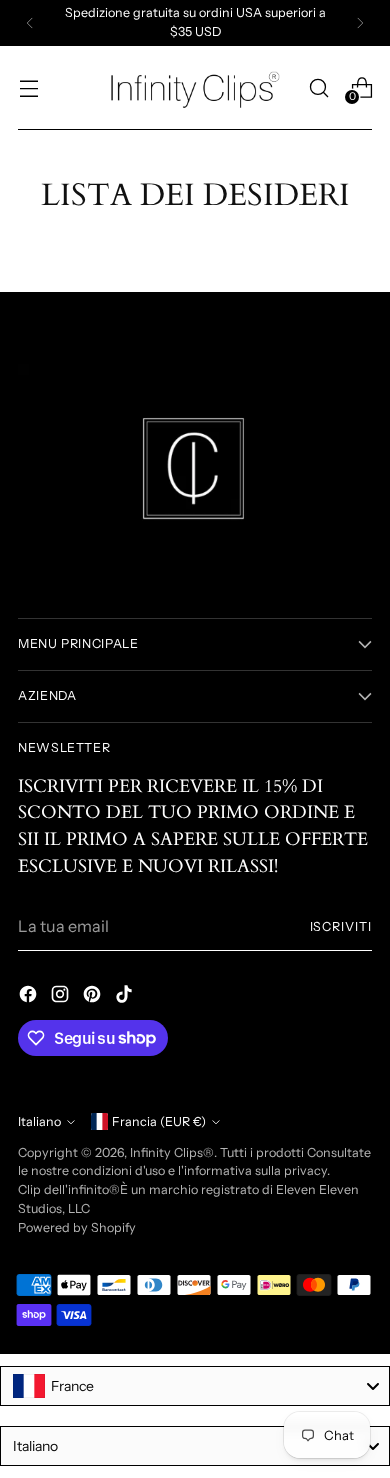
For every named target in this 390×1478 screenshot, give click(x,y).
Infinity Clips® (172, 1152)
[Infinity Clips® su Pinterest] (94, 997)
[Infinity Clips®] (195, 88)
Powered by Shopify (77, 1227)
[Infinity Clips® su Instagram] (62, 997)
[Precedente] (30, 23)
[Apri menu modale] (28, 87)
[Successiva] (360, 23)
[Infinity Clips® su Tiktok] (126, 997)
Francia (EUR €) (159, 1121)
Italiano (39, 1121)
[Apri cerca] (318, 87)
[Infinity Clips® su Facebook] (30, 997)
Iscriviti (341, 926)
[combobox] (195, 1386)
